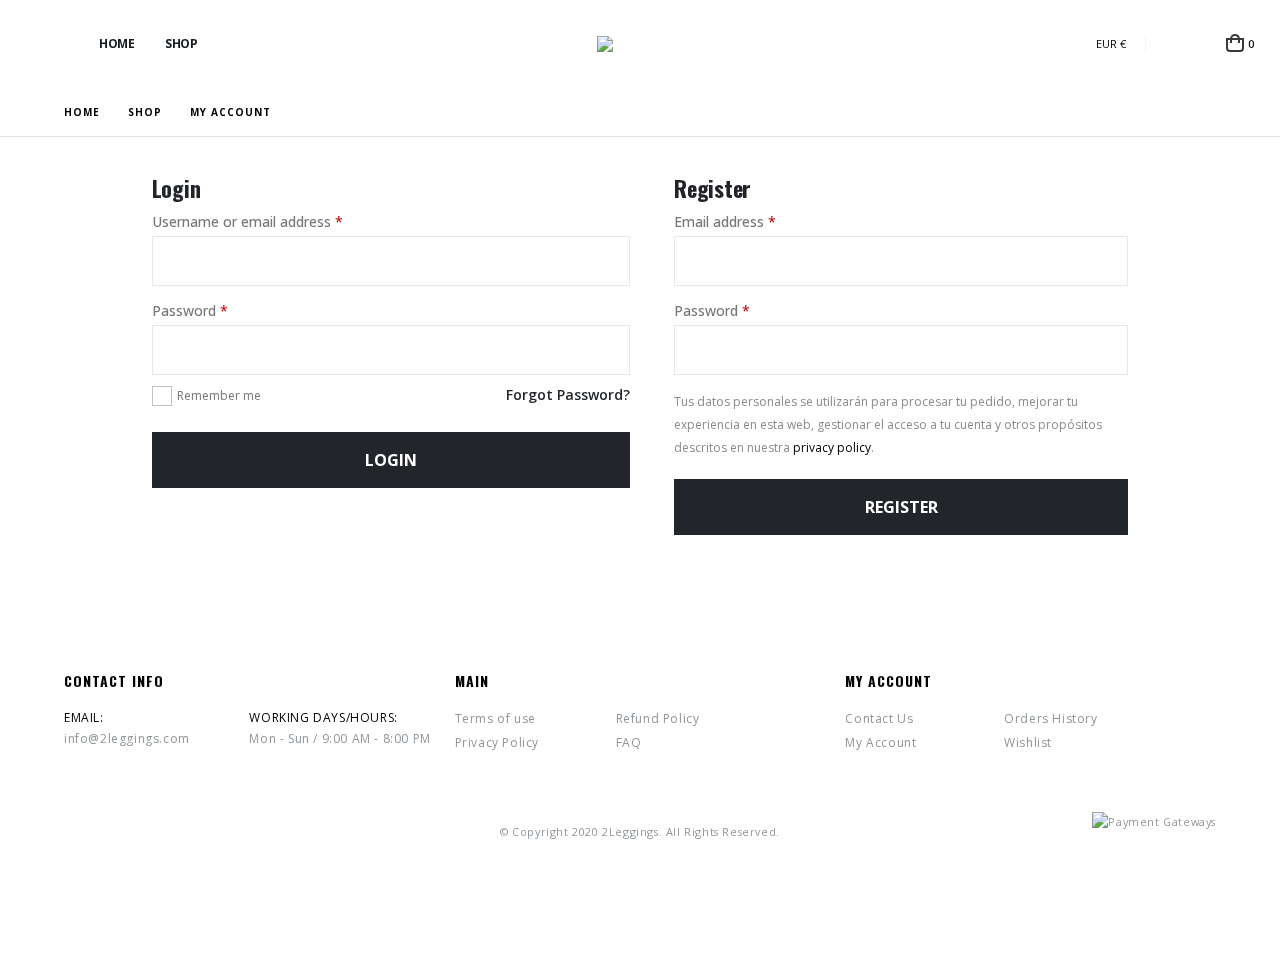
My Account (880, 742)
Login (391, 460)
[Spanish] (1010, 43)
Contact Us (879, 718)
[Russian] (1076, 43)
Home (116, 43)
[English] (1043, 43)
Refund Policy (658, 718)
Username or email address (247, 221)
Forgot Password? (568, 394)
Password (190, 310)
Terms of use (495, 718)
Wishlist (1028, 742)
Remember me (219, 395)
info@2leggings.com (127, 738)
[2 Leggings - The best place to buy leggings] (640, 44)
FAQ (629, 742)
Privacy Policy (497, 742)
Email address (725, 221)
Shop (181, 43)
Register (901, 507)
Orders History (1050, 718)
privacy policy (832, 447)
